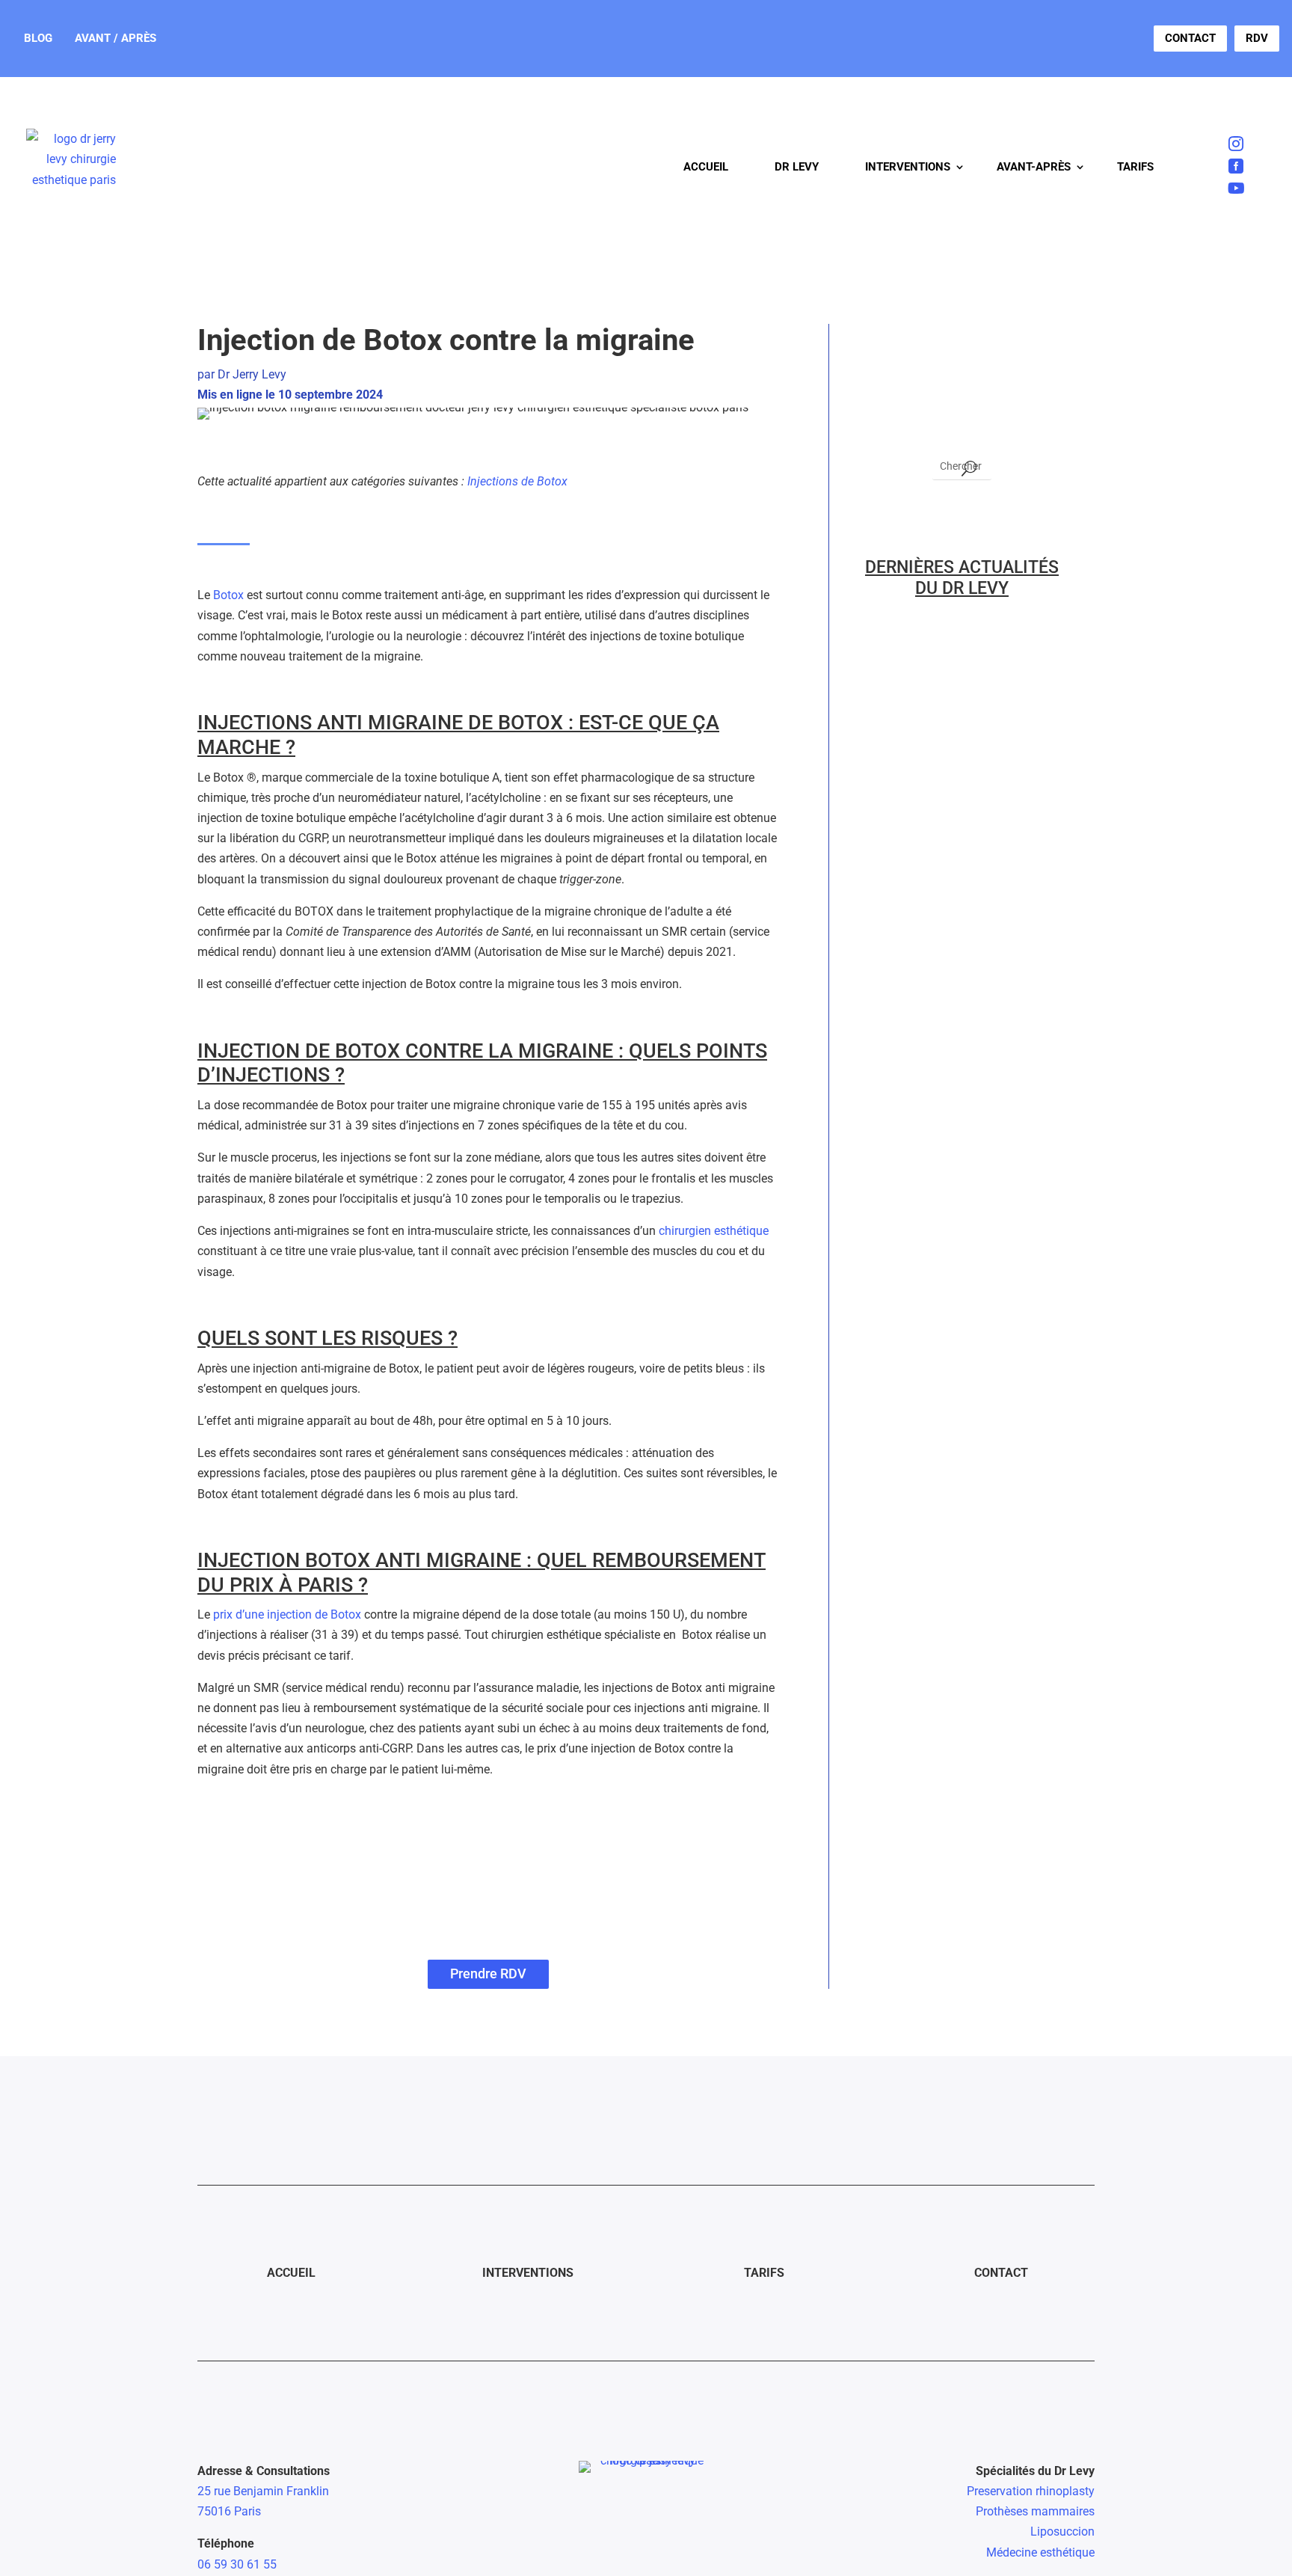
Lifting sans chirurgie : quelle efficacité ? (952, 1554)
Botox (228, 595)
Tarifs (1135, 167)
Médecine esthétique (1040, 2552)
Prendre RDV (488, 1974)
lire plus (890, 754)
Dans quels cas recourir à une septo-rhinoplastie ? (959, 713)
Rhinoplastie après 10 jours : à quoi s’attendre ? (962, 1051)
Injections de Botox (517, 481)
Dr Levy (797, 167)
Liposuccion (1062, 2531)
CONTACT (1190, 38)
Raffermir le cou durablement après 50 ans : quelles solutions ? (959, 1215)
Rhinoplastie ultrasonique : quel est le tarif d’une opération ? (962, 886)
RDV (1257, 38)
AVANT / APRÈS (116, 38)
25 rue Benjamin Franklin (263, 2491)
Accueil (706, 167)
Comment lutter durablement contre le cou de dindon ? (954, 1388)
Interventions (908, 167)
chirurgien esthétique (714, 1231)
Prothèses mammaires (1035, 2511)
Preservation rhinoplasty (1031, 2491)
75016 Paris (229, 2511)
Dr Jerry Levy (252, 374)
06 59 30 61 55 (237, 2564)
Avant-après (1034, 167)
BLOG (38, 38)
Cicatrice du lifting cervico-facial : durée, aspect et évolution (948, 1719)
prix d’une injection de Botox (287, 1614)
